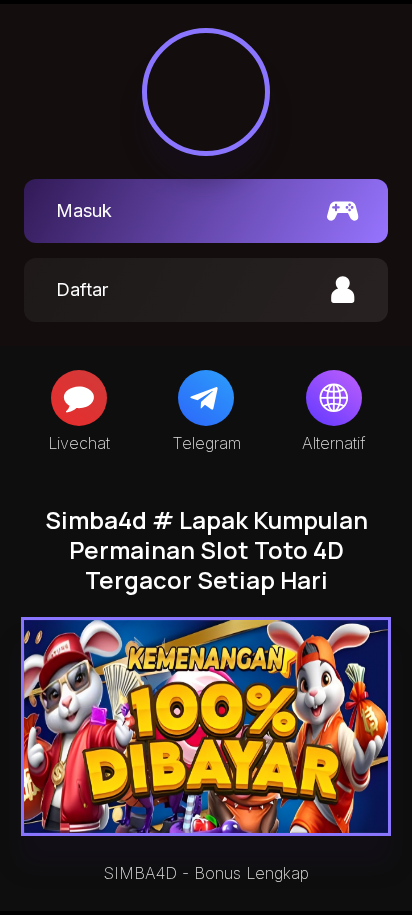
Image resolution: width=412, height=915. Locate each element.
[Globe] (334, 398)
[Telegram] (206, 398)
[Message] (79, 398)
